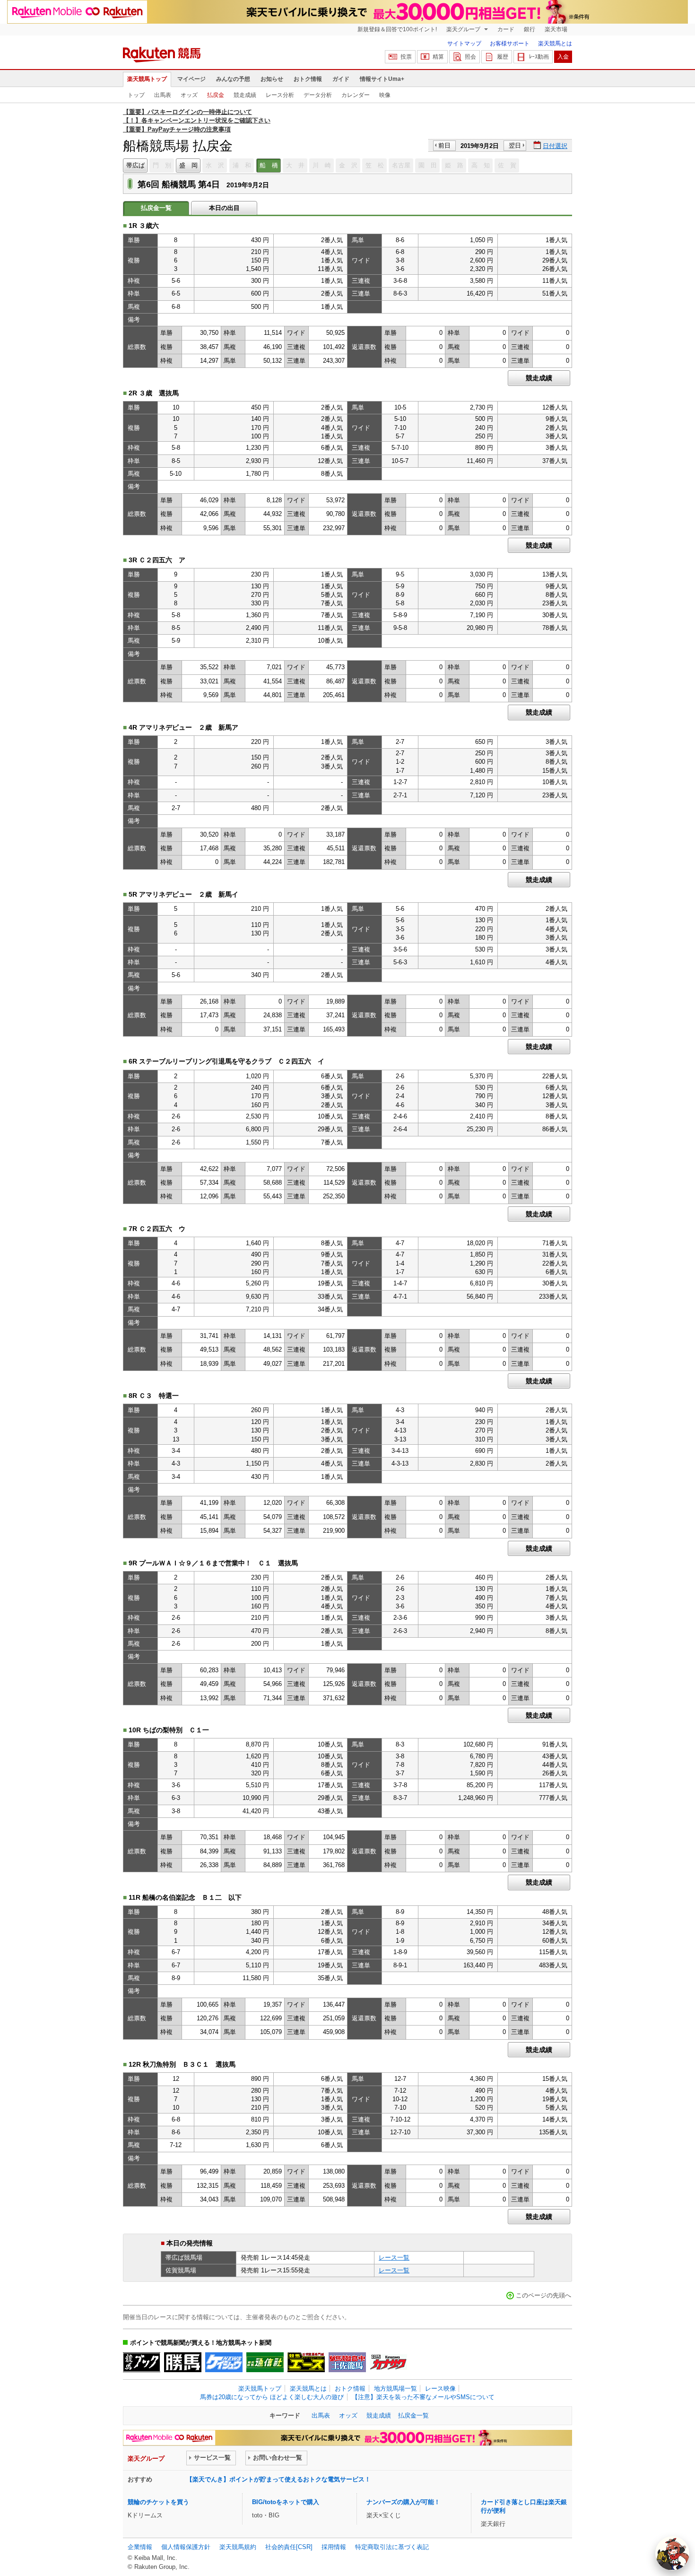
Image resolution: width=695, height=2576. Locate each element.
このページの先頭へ (543, 2295)
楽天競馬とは (555, 44)
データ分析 (318, 95)
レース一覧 (394, 2257)
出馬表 (163, 95)
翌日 (515, 145)
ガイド (341, 79)
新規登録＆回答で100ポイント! (397, 29)
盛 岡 (188, 165)
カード (506, 29)
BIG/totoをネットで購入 (286, 2502)
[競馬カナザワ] (388, 2362)
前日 (444, 145)
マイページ (191, 79)
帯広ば (135, 165)
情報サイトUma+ (382, 79)
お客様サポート (510, 44)
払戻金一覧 (413, 2415)
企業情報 (140, 2547)
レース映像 (440, 2388)
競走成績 (245, 95)
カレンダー (356, 95)
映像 (385, 95)
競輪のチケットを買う (158, 2502)
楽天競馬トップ (147, 79)
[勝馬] (183, 2362)
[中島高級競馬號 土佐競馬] (347, 2362)
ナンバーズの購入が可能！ (403, 2502)
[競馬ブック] (142, 2362)
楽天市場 (556, 29)
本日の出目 (224, 208)
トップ (136, 95)
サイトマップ (464, 44)
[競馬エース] (306, 2362)
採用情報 (334, 2547)
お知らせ (272, 79)
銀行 (530, 29)
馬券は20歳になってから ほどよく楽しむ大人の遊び (272, 2397)
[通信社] (265, 2362)
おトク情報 (308, 79)
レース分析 (280, 95)
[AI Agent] (672, 2553)
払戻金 (216, 95)
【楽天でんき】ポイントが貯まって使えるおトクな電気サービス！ (278, 2479)
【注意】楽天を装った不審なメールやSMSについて (423, 2397)
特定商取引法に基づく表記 (392, 2547)
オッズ (189, 95)
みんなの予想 (233, 79)
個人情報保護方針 (186, 2547)
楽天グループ (464, 29)
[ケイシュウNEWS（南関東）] (224, 2362)
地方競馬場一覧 (395, 2388)
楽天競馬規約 (238, 2547)
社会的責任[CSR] (289, 2547)
